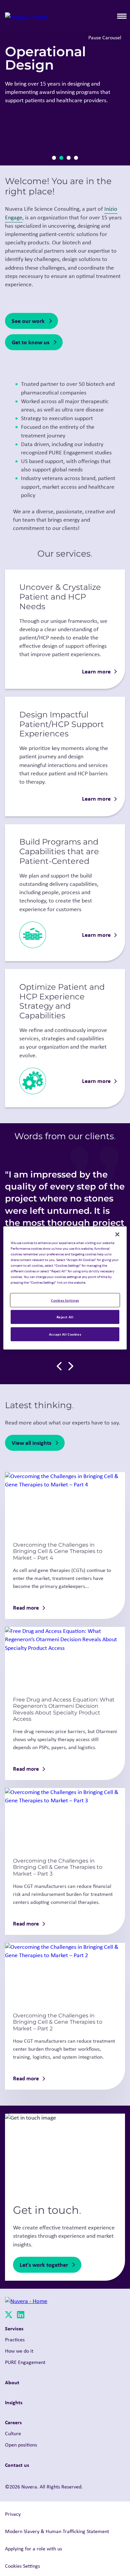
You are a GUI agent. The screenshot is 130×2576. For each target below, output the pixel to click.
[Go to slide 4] (76, 158)
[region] (65, 1288)
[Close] (117, 1234)
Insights (14, 2402)
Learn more (96, 671)
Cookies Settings (65, 1300)
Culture (13, 2433)
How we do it (19, 2351)
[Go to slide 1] (54, 158)
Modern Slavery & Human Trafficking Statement (57, 2531)
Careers (13, 2422)
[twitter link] (9, 2316)
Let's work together (44, 2265)
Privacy (13, 2514)
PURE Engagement (25, 2362)
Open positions (21, 2445)
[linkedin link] (21, 2316)
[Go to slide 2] (61, 158)
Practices (15, 2339)
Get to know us (30, 342)
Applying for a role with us (33, 2549)
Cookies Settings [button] (22, 2566)
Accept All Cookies (65, 1334)
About (12, 2382)
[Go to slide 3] (69, 158)
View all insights (31, 1443)
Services (14, 2328)
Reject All (65, 1317)
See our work (28, 321)
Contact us (17, 2465)
